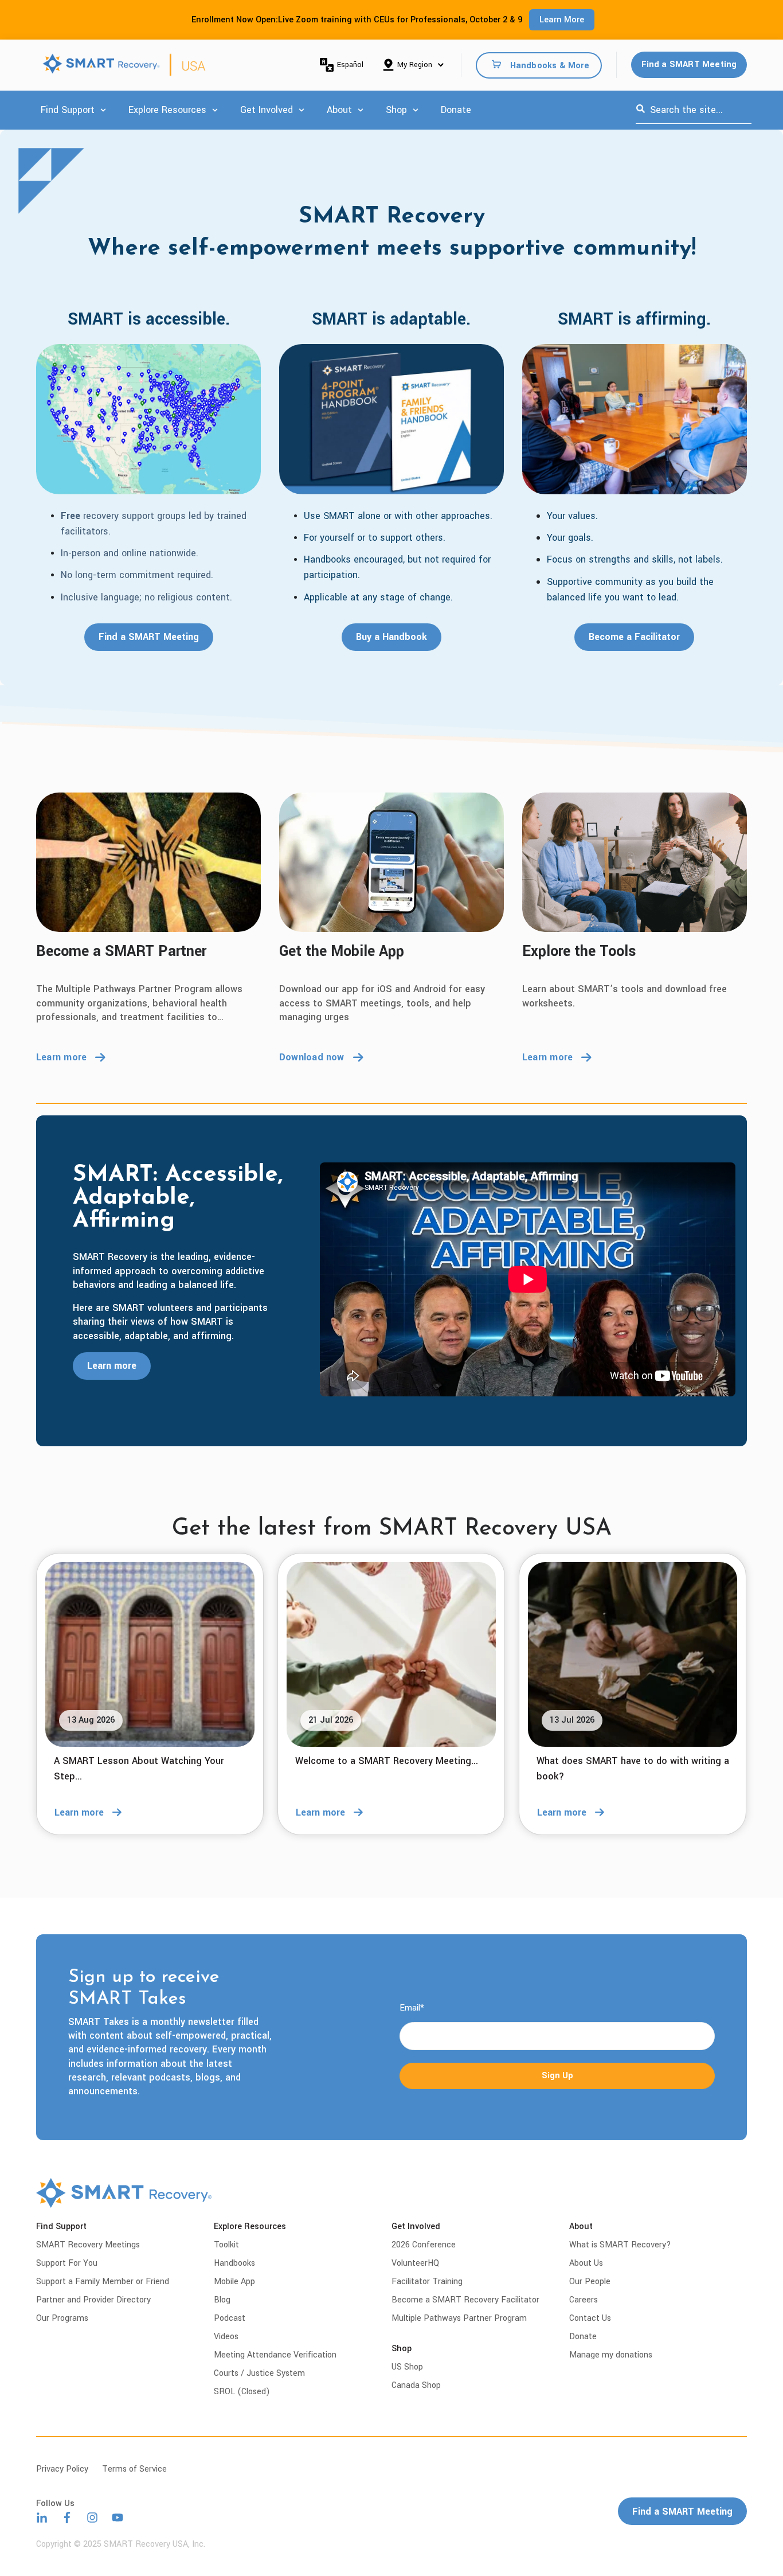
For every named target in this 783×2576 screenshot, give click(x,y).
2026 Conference (424, 2245)
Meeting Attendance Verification (275, 2355)
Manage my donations (611, 2355)
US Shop (407, 2367)
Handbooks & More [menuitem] (550, 65)
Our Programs (62, 2318)
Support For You (67, 2263)
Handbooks (234, 2263)
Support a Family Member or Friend (103, 2282)
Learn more (61, 1057)
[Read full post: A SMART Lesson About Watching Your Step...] (150, 1654)
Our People (590, 2282)
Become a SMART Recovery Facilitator (465, 2300)
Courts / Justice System (259, 2373)
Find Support (68, 110)
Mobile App (234, 2282)
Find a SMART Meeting (689, 65)
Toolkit (226, 2245)
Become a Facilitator (634, 637)
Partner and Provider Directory (93, 2300)
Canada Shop (416, 2385)
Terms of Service (134, 2469)
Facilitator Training (427, 2282)
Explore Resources (167, 110)
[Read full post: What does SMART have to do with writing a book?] (633, 1654)
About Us (586, 2263)
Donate (456, 110)
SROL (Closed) (242, 2392)
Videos (226, 2337)
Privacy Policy (62, 2469)
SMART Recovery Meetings (88, 2245)
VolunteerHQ (415, 2263)
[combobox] (694, 110)
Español (350, 65)
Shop (396, 110)
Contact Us (590, 2318)
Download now (312, 1057)
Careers (584, 2300)
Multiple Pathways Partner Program (459, 2318)
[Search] (641, 110)
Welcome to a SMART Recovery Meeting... (387, 1761)
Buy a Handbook (391, 637)
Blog (222, 2300)
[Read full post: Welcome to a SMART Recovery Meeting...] (391, 1654)
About (339, 110)
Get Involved (267, 110)
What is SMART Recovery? (620, 2245)
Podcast (230, 2318)
